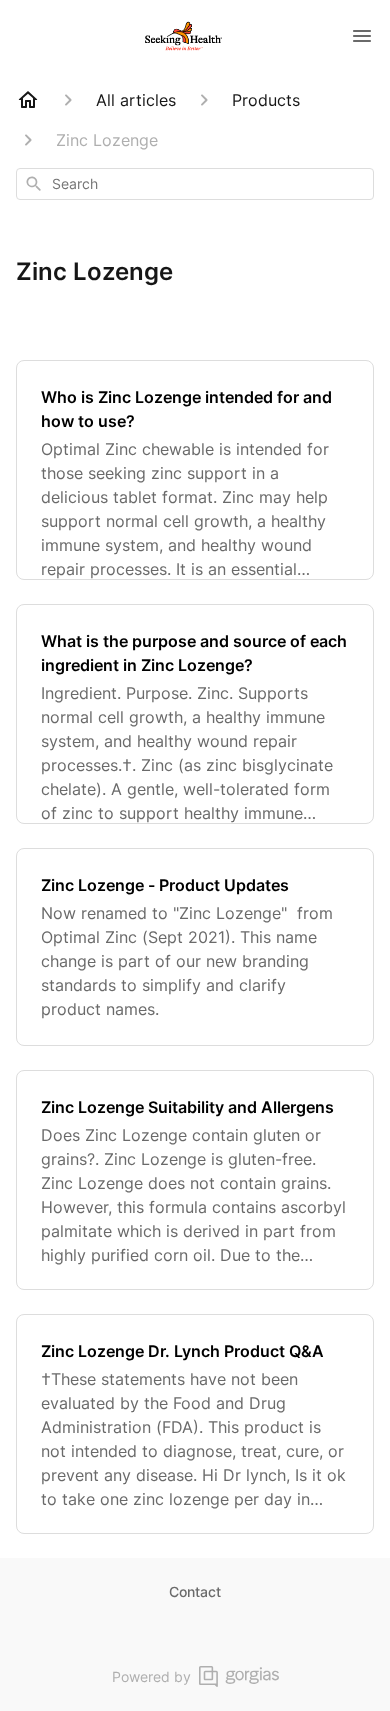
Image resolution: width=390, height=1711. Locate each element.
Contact (195, 1591)
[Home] (28, 100)
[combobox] (195, 184)
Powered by (151, 1676)
